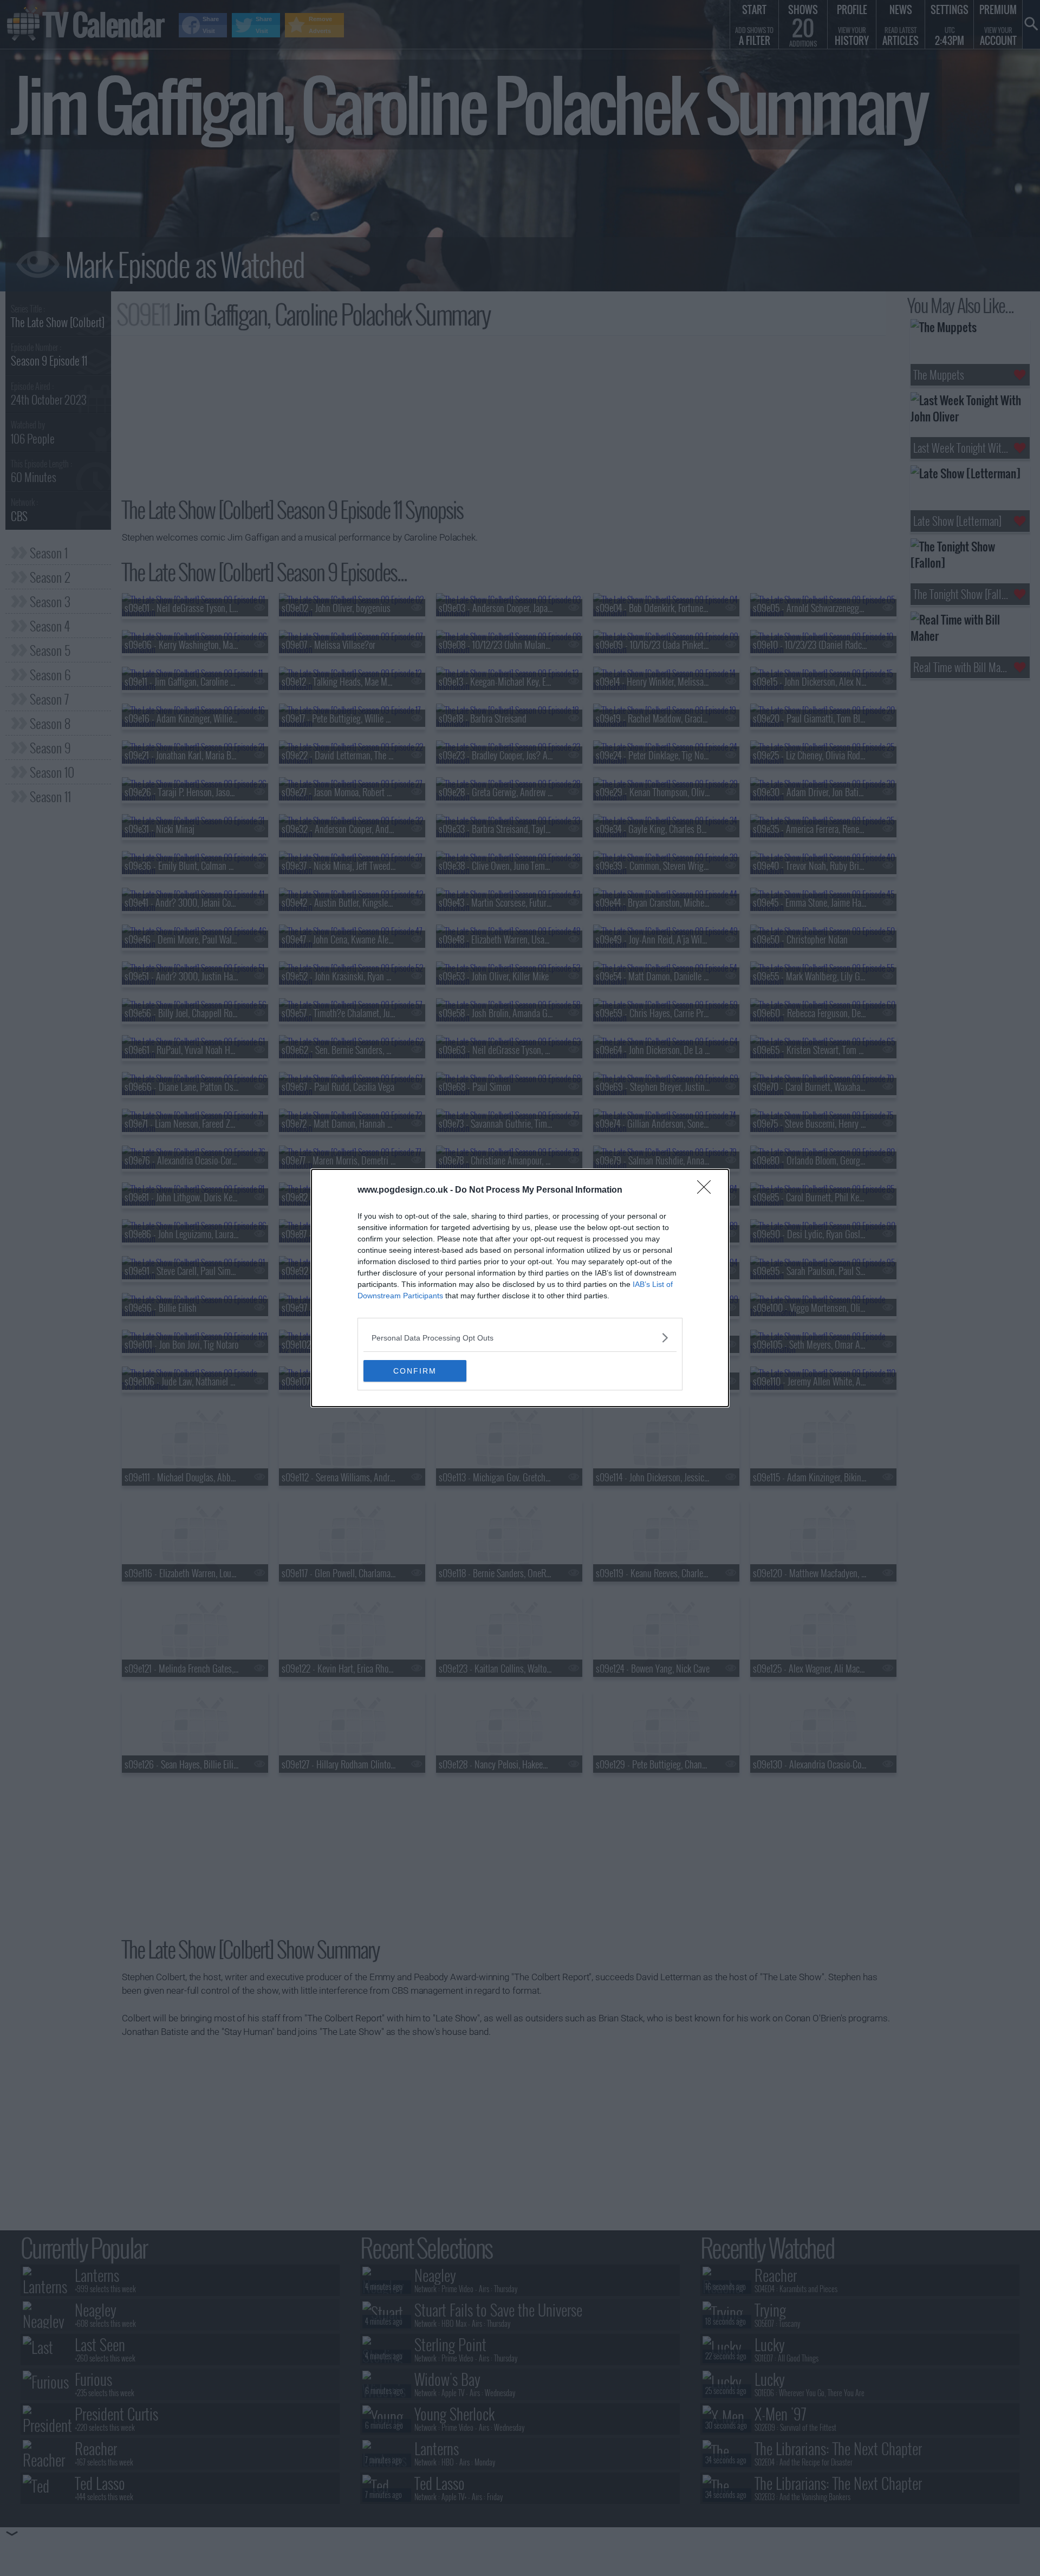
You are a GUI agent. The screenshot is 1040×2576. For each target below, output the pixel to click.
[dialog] (520, 1288)
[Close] (707, 1191)
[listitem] (520, 1338)
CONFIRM (415, 1371)
